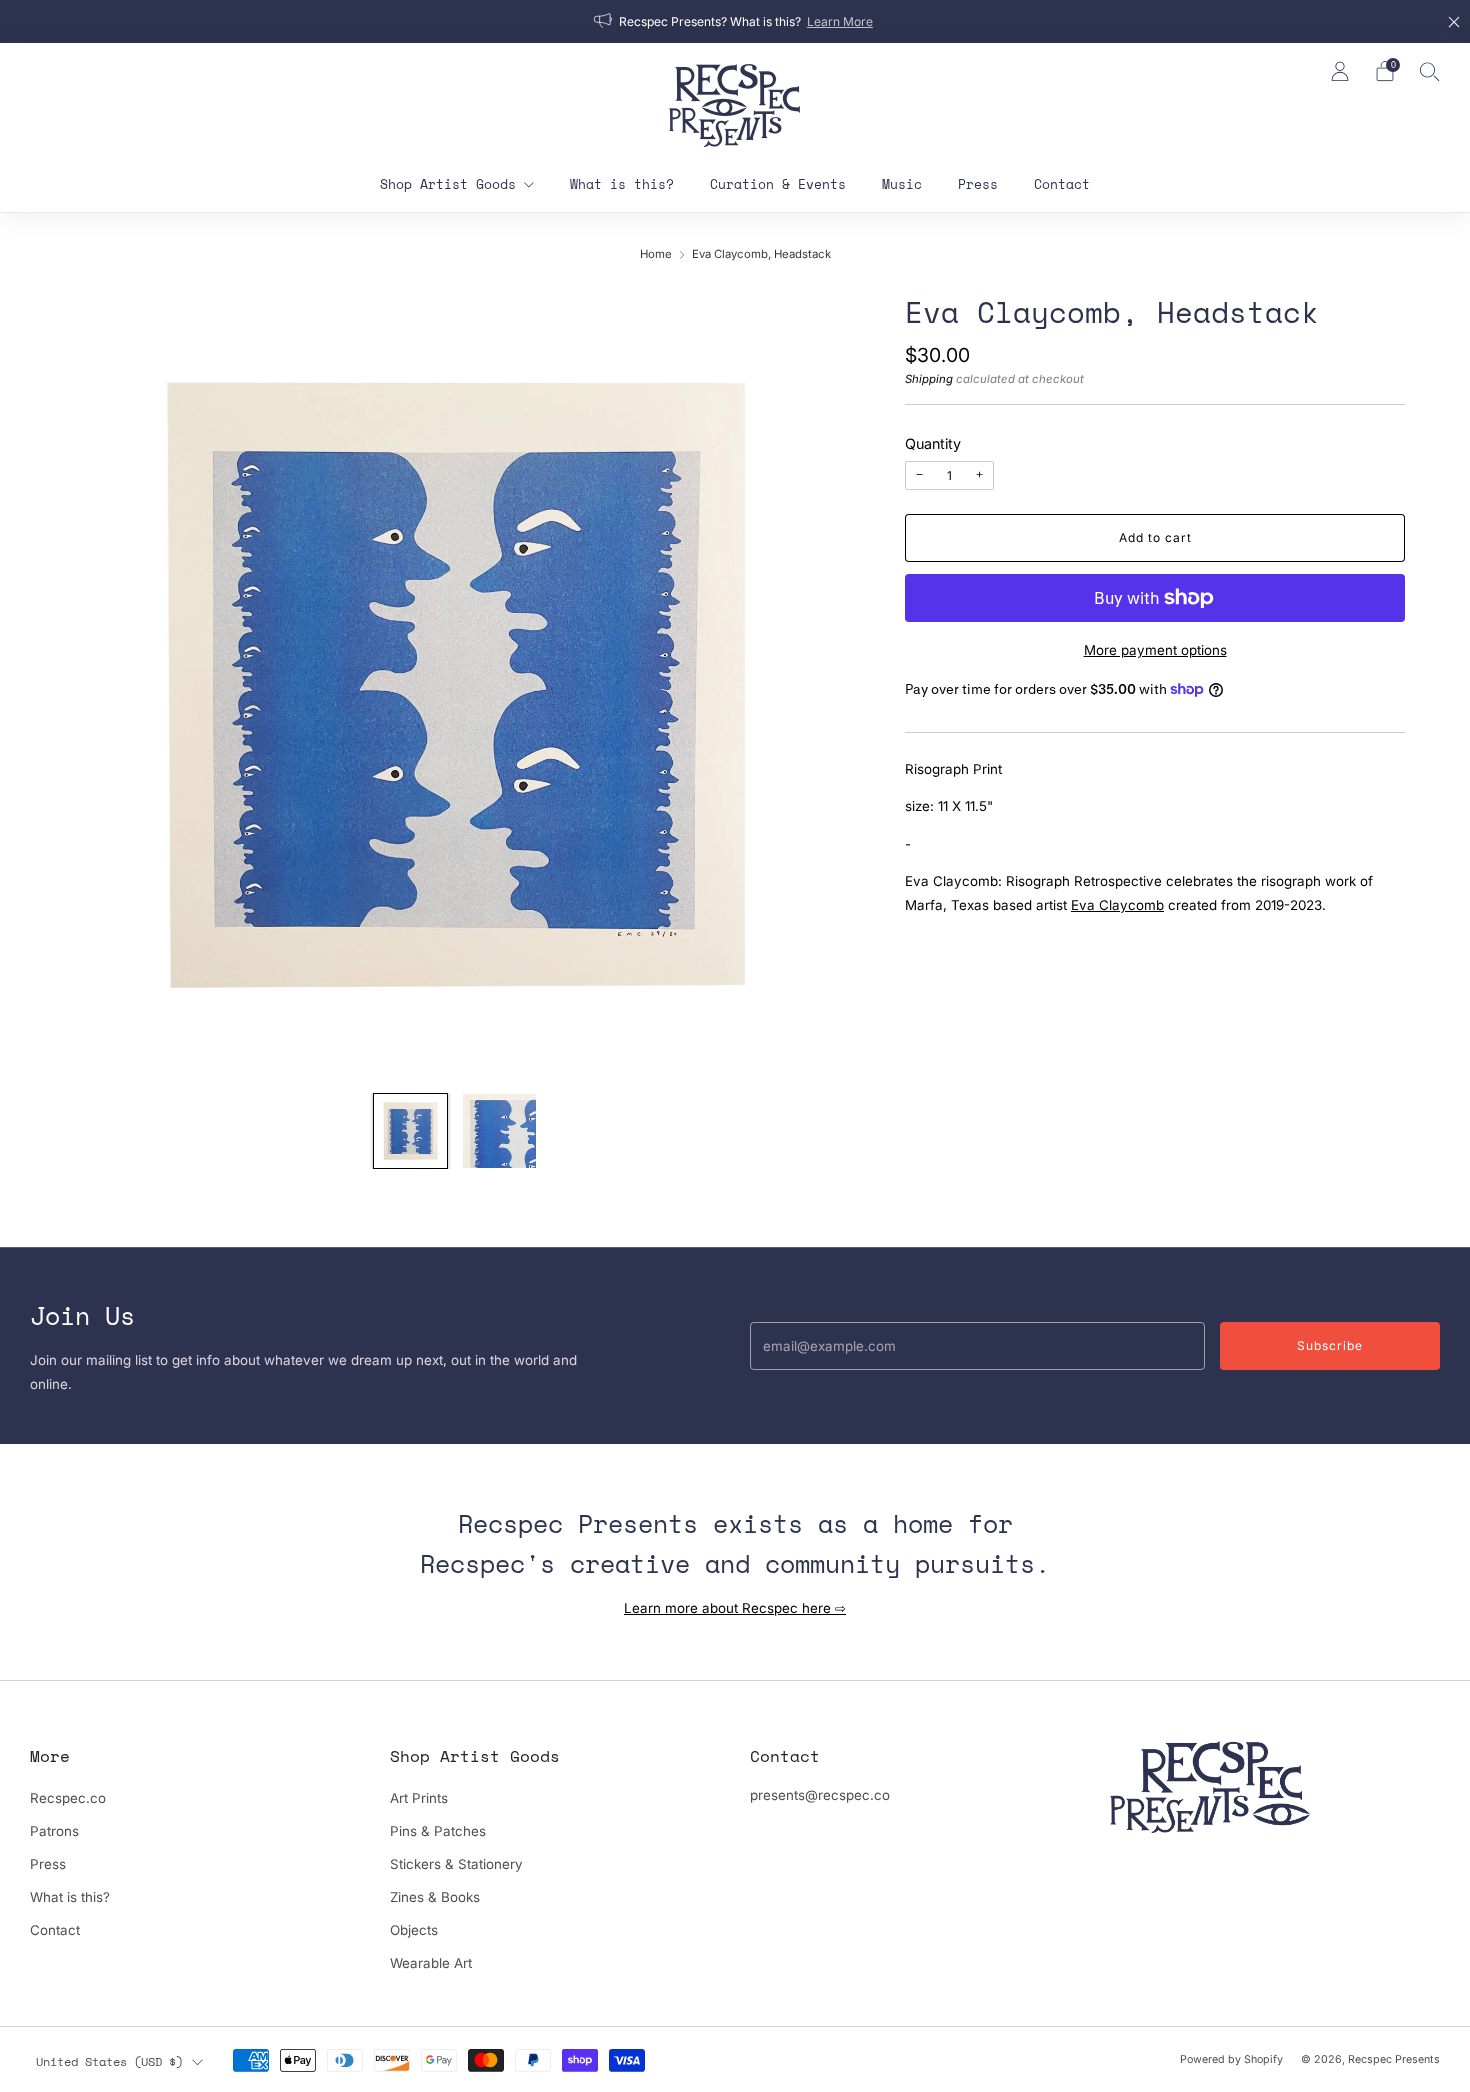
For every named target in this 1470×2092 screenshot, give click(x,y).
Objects (414, 1930)
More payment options (1155, 650)
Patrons (54, 1831)
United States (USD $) (109, 2061)
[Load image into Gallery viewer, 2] (500, 1131)
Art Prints (419, 1798)
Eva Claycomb (1117, 905)
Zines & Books (435, 1897)
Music (902, 184)
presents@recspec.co (820, 1795)
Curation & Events (778, 184)
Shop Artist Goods (448, 184)
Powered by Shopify (1231, 2059)
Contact (1062, 184)
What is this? (622, 184)
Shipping (929, 379)
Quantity (933, 443)
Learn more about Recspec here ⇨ (735, 1608)
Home (656, 254)
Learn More (840, 21)
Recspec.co (68, 1798)
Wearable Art (431, 1963)
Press (978, 184)
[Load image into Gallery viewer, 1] (411, 1131)
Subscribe (1330, 1345)
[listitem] (735, 21)
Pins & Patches (438, 1831)
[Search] (1430, 71)
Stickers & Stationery (456, 1864)
